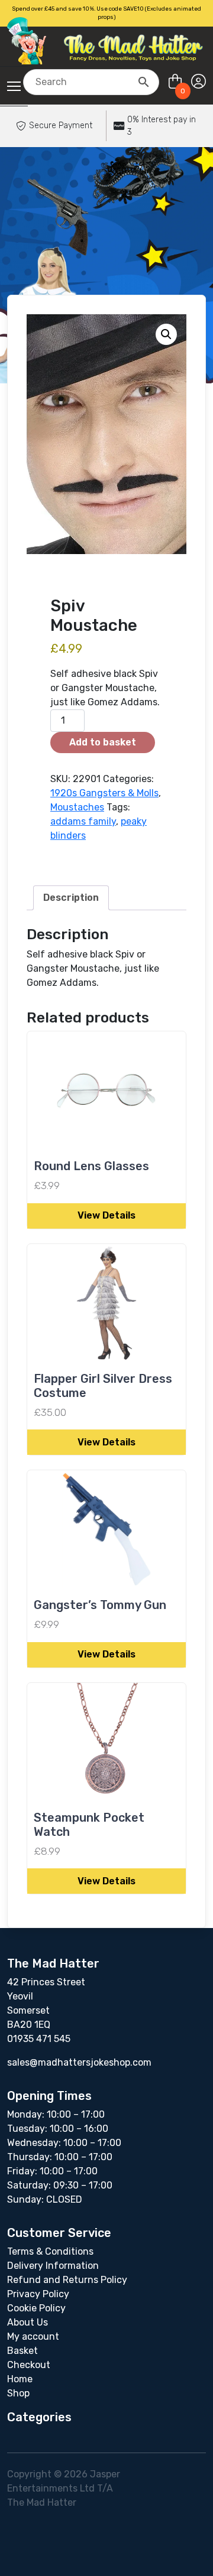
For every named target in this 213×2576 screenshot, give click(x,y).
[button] (166, 334)
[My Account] (199, 82)
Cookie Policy (36, 2308)
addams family (83, 821)
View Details (106, 1215)
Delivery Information (53, 2266)
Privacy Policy (38, 2294)
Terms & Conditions (50, 2251)
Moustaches (77, 807)
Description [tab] (71, 898)
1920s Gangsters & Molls (104, 793)
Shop (18, 2393)
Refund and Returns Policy (67, 2280)
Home (20, 2379)
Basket (22, 2351)
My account (33, 2336)
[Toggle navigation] (14, 86)
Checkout (29, 2365)
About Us (28, 2322)
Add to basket (103, 742)
